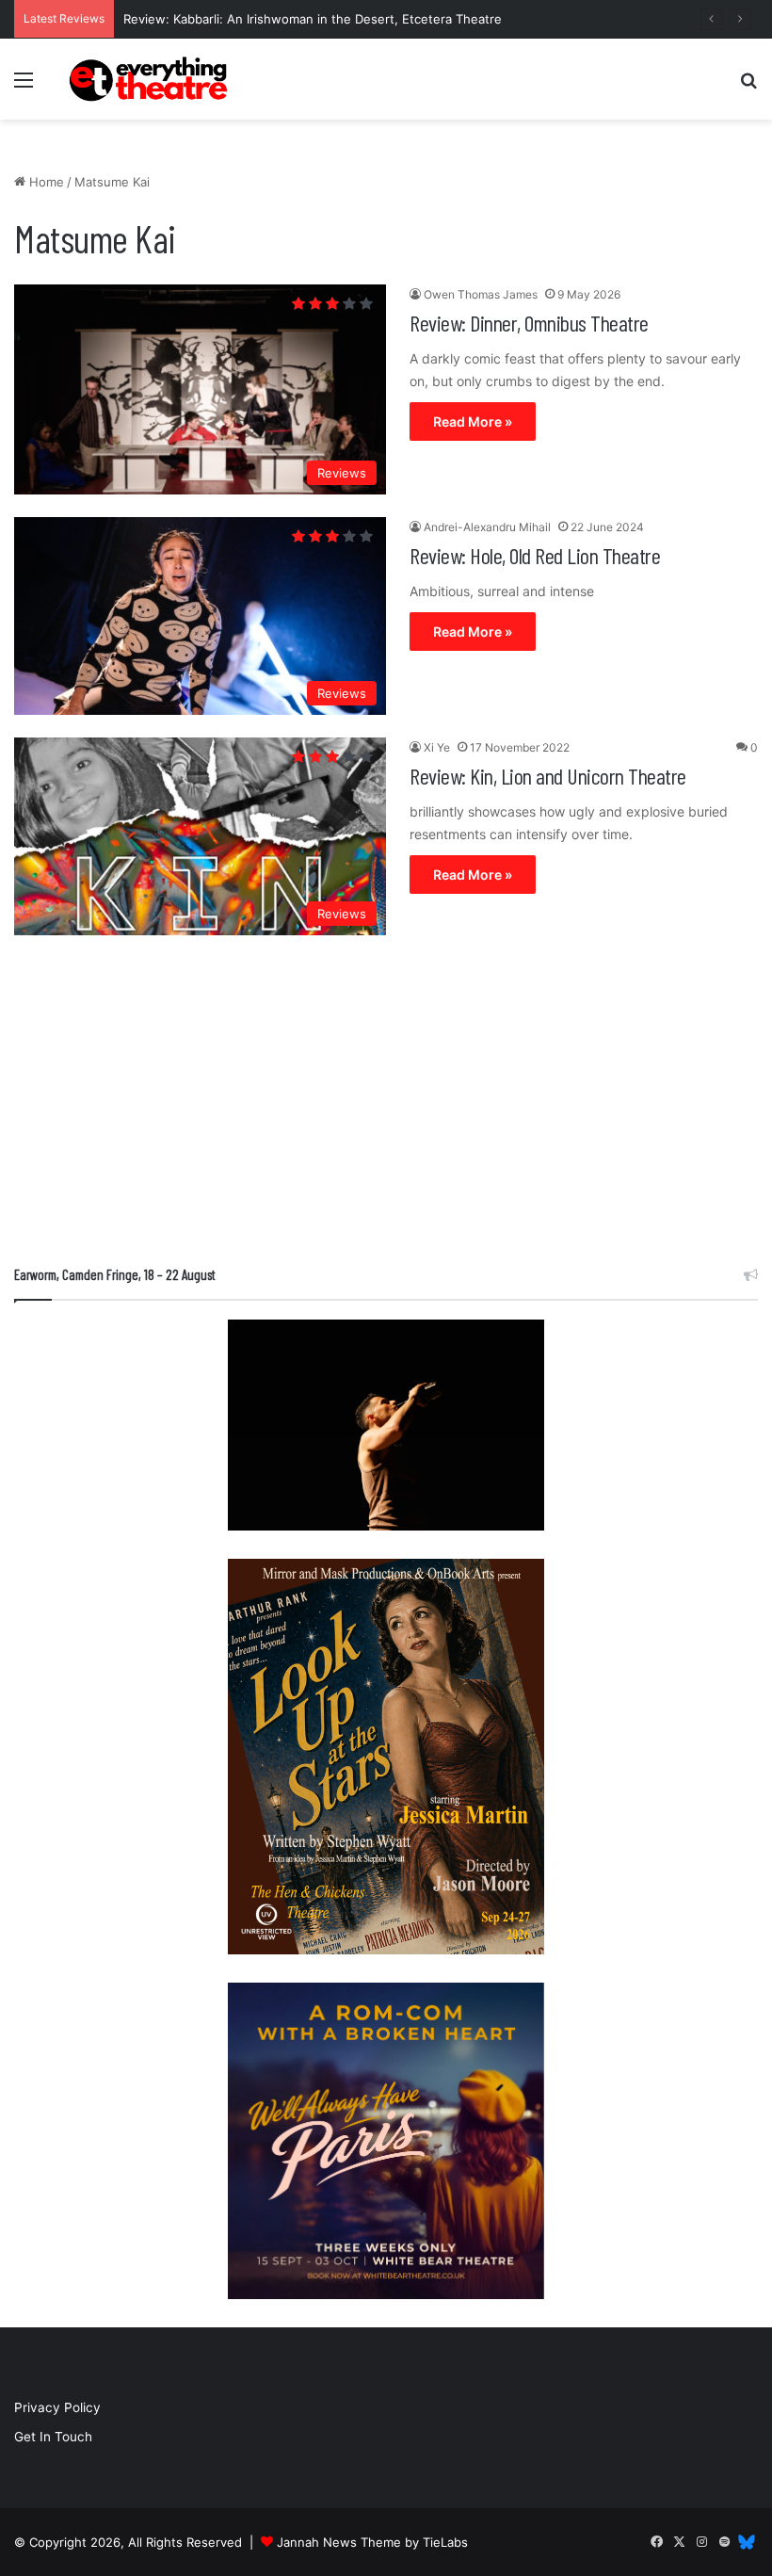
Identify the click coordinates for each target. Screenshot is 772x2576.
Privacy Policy (57, 2407)
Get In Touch (53, 2437)
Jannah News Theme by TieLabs (372, 2542)
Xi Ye (437, 747)
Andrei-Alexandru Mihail (487, 527)
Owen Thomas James (481, 294)
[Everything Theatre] (151, 79)
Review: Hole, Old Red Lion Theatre (535, 555)
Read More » (473, 421)
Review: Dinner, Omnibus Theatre (529, 323)
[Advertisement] (386, 1105)
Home (45, 182)
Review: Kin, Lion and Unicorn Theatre (548, 776)
